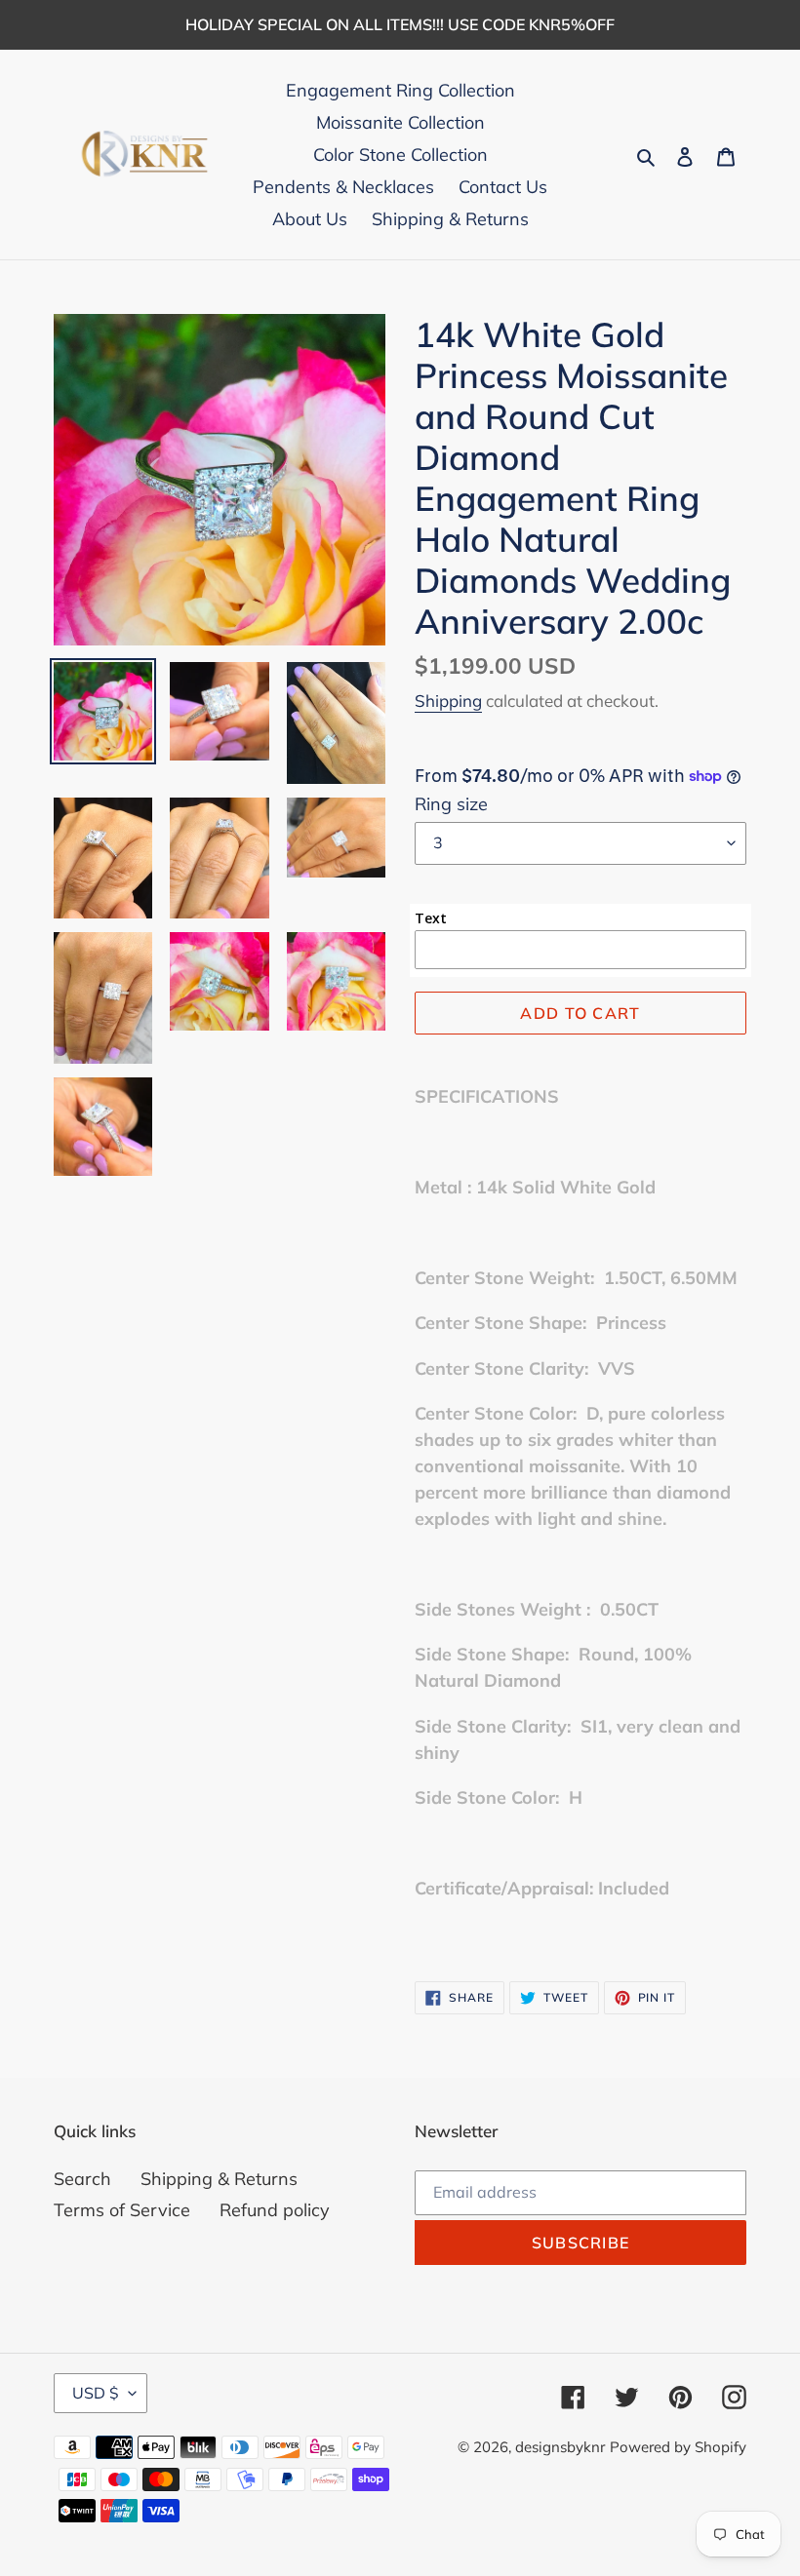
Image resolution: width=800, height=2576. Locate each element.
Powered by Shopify (678, 2447)
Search (82, 2179)
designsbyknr (560, 2447)
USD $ (96, 2393)
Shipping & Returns (219, 2179)
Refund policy (275, 2210)
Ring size (451, 804)
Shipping (448, 701)
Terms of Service (122, 2210)
